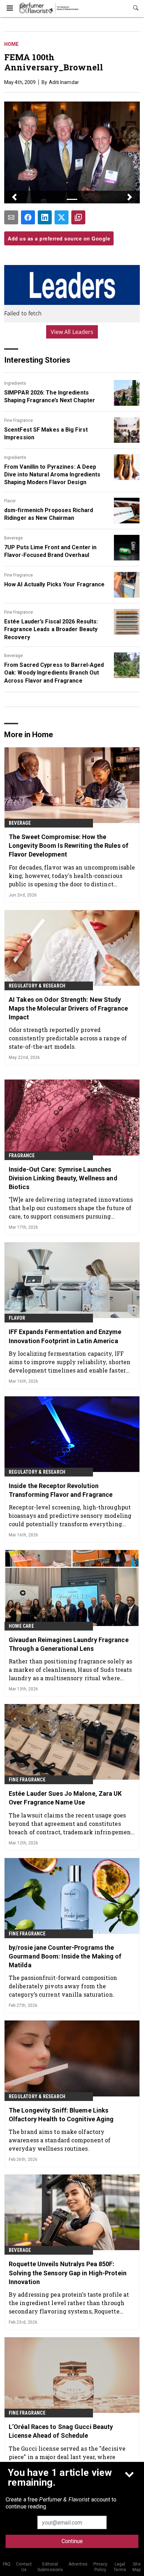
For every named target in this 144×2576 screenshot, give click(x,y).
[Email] (11, 217)
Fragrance (22, 1156)
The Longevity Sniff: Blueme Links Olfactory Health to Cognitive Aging (61, 2115)
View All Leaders (72, 332)
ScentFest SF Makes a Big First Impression (46, 434)
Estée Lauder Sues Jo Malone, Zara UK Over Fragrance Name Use (65, 1798)
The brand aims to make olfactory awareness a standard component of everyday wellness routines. (60, 2140)
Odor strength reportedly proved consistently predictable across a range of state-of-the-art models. (68, 1038)
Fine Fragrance (19, 420)
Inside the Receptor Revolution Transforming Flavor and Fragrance (61, 1490)
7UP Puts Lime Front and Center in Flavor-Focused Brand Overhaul (50, 551)
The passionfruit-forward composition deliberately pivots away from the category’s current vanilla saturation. (63, 1986)
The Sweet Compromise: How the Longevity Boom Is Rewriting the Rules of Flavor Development (69, 846)
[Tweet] (62, 217)
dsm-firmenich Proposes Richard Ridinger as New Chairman (49, 514)
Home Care (21, 1626)
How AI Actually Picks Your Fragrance (55, 584)
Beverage (13, 538)
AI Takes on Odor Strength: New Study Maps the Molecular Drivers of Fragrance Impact (68, 1008)
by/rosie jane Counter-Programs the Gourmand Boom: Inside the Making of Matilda (65, 1956)
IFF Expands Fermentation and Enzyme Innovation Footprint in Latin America (65, 1336)
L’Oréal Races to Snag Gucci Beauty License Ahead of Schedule (61, 2431)
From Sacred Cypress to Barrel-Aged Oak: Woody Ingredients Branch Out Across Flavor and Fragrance (54, 673)
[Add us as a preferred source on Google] (78, 217)
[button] (14, 197)
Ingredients (15, 383)
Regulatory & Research (37, 986)
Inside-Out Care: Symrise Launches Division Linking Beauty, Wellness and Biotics (63, 1178)
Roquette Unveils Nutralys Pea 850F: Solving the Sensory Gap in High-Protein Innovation (68, 2273)
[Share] (28, 217)
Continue (72, 2541)
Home (11, 44)
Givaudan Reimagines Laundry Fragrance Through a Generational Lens (69, 1644)
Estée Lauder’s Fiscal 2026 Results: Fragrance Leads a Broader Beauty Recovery (51, 629)
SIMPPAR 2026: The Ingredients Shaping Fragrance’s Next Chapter (50, 396)
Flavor (10, 501)
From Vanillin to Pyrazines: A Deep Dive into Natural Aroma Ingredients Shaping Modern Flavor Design (52, 475)
